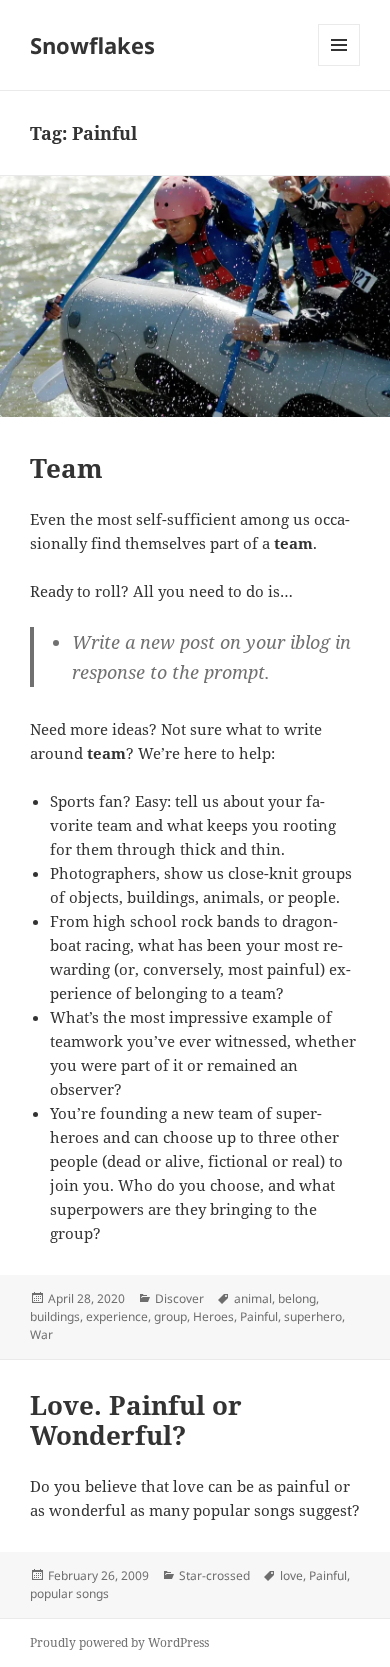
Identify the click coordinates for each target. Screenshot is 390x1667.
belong (297, 1298)
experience (117, 1316)
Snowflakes (92, 45)
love (291, 1575)
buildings (55, 1316)
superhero (313, 1316)
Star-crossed (214, 1575)
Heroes (213, 1316)
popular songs (69, 1593)
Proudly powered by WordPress (119, 1642)
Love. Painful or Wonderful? (136, 1420)
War (41, 1334)
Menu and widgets (339, 65)
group (170, 1316)
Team (66, 468)
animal (253, 1298)
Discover (179, 1298)
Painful (259, 1316)
